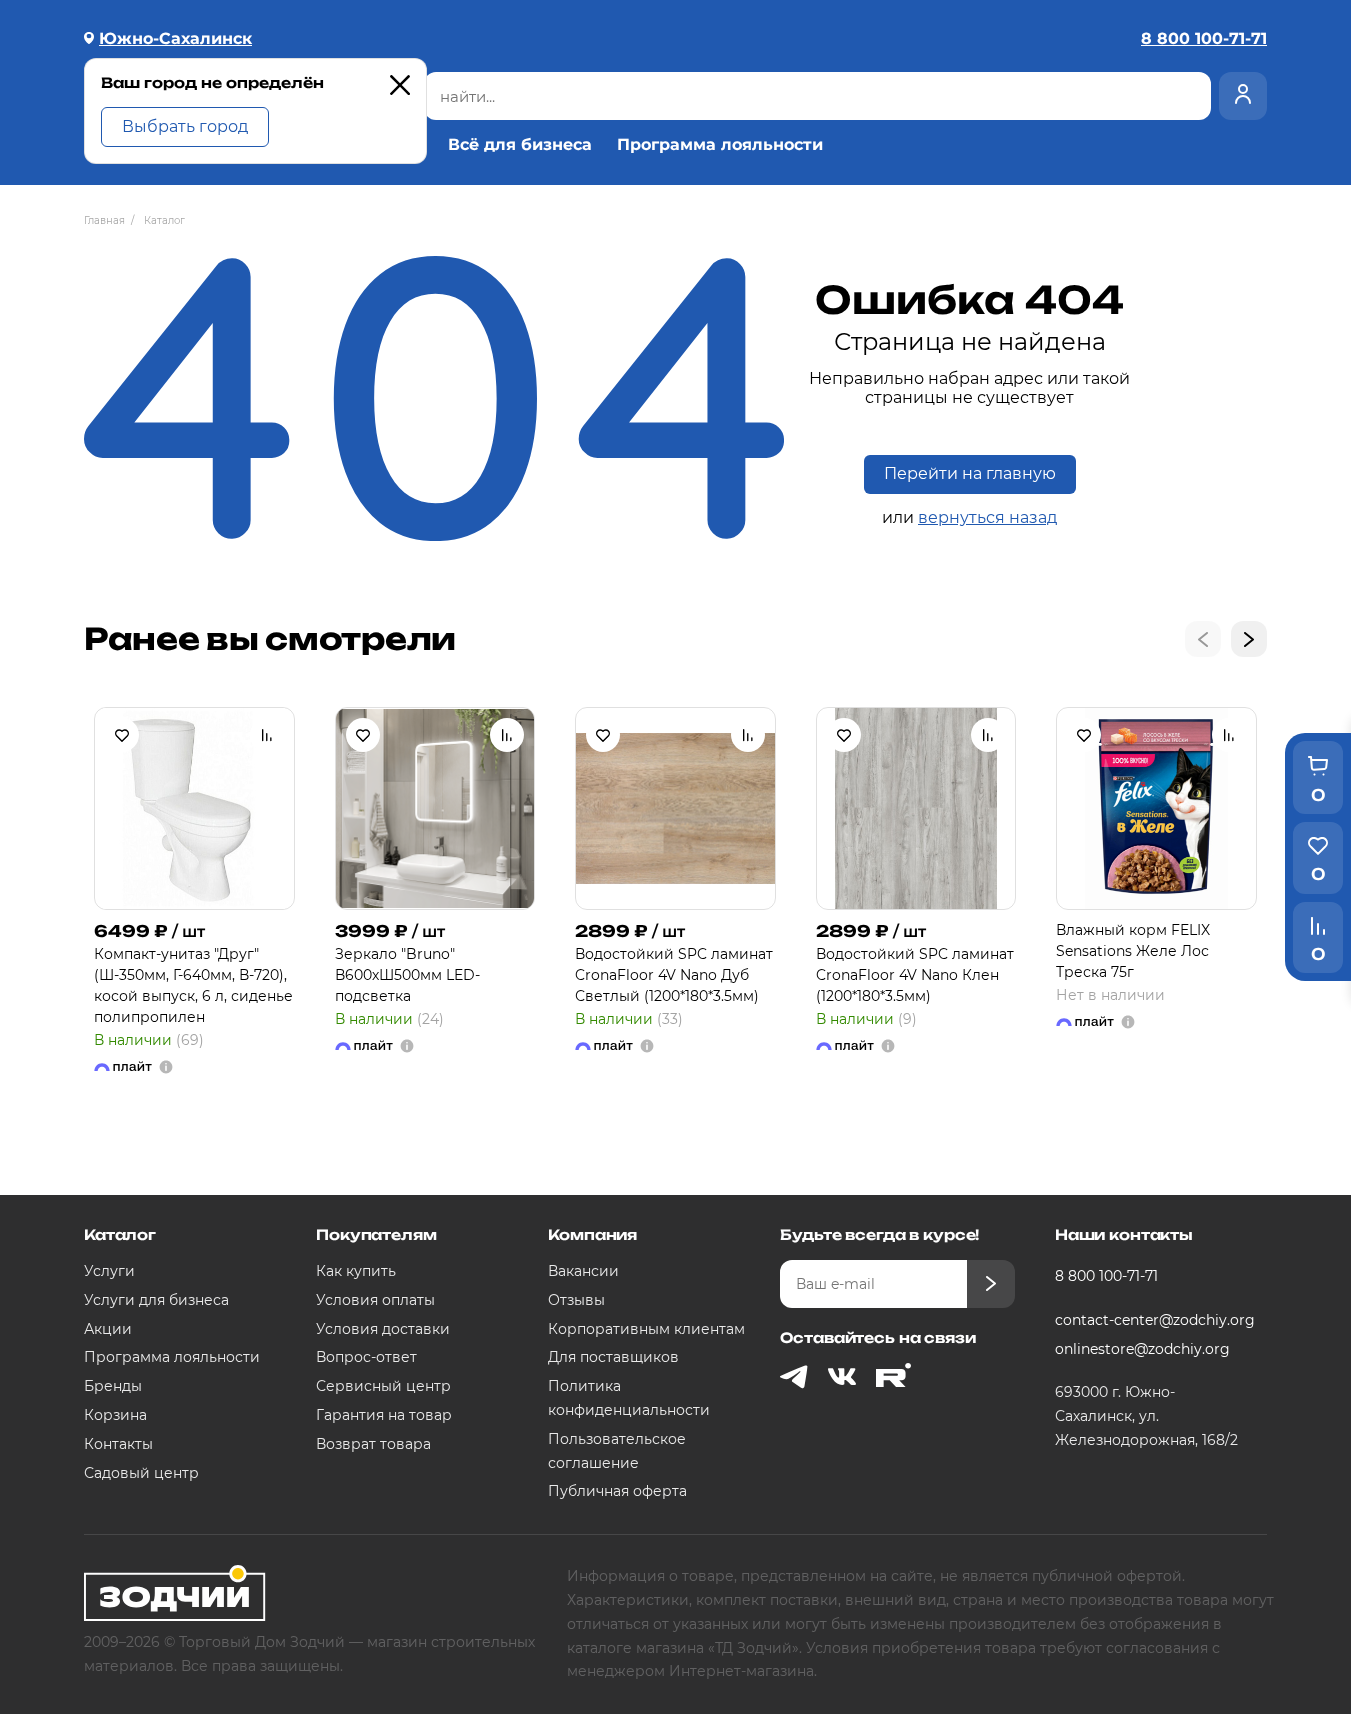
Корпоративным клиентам (646, 1329)
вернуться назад (987, 517)
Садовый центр (141, 1473)
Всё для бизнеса (520, 145)
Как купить (356, 1271)
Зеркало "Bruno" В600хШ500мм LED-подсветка (407, 975)
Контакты (118, 1444)
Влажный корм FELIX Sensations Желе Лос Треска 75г (1133, 951)
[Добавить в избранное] (122, 735)
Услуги (109, 1271)
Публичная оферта (617, 1491)
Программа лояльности (720, 145)
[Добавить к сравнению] (267, 735)
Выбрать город (185, 126)
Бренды (113, 1386)
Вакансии (583, 1271)
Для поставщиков (613, 1357)
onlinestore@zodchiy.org (1142, 1349)
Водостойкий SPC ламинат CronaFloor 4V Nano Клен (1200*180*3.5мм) (915, 975)
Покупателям (376, 1234)
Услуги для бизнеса (156, 1300)
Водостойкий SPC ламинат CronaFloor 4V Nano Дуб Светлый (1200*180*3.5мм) (674, 975)
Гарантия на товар (384, 1415)
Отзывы (576, 1300)
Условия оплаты (375, 1300)
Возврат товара (373, 1444)
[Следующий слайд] (1249, 639)
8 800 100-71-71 (1106, 1276)
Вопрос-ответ (366, 1357)
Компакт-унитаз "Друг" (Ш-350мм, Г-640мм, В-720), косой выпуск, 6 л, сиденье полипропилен (193, 985)
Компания (592, 1234)
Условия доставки (383, 1329)
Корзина (115, 1415)
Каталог (120, 1234)
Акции (108, 1329)
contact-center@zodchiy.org (1153, 1320)
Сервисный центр (383, 1386)
